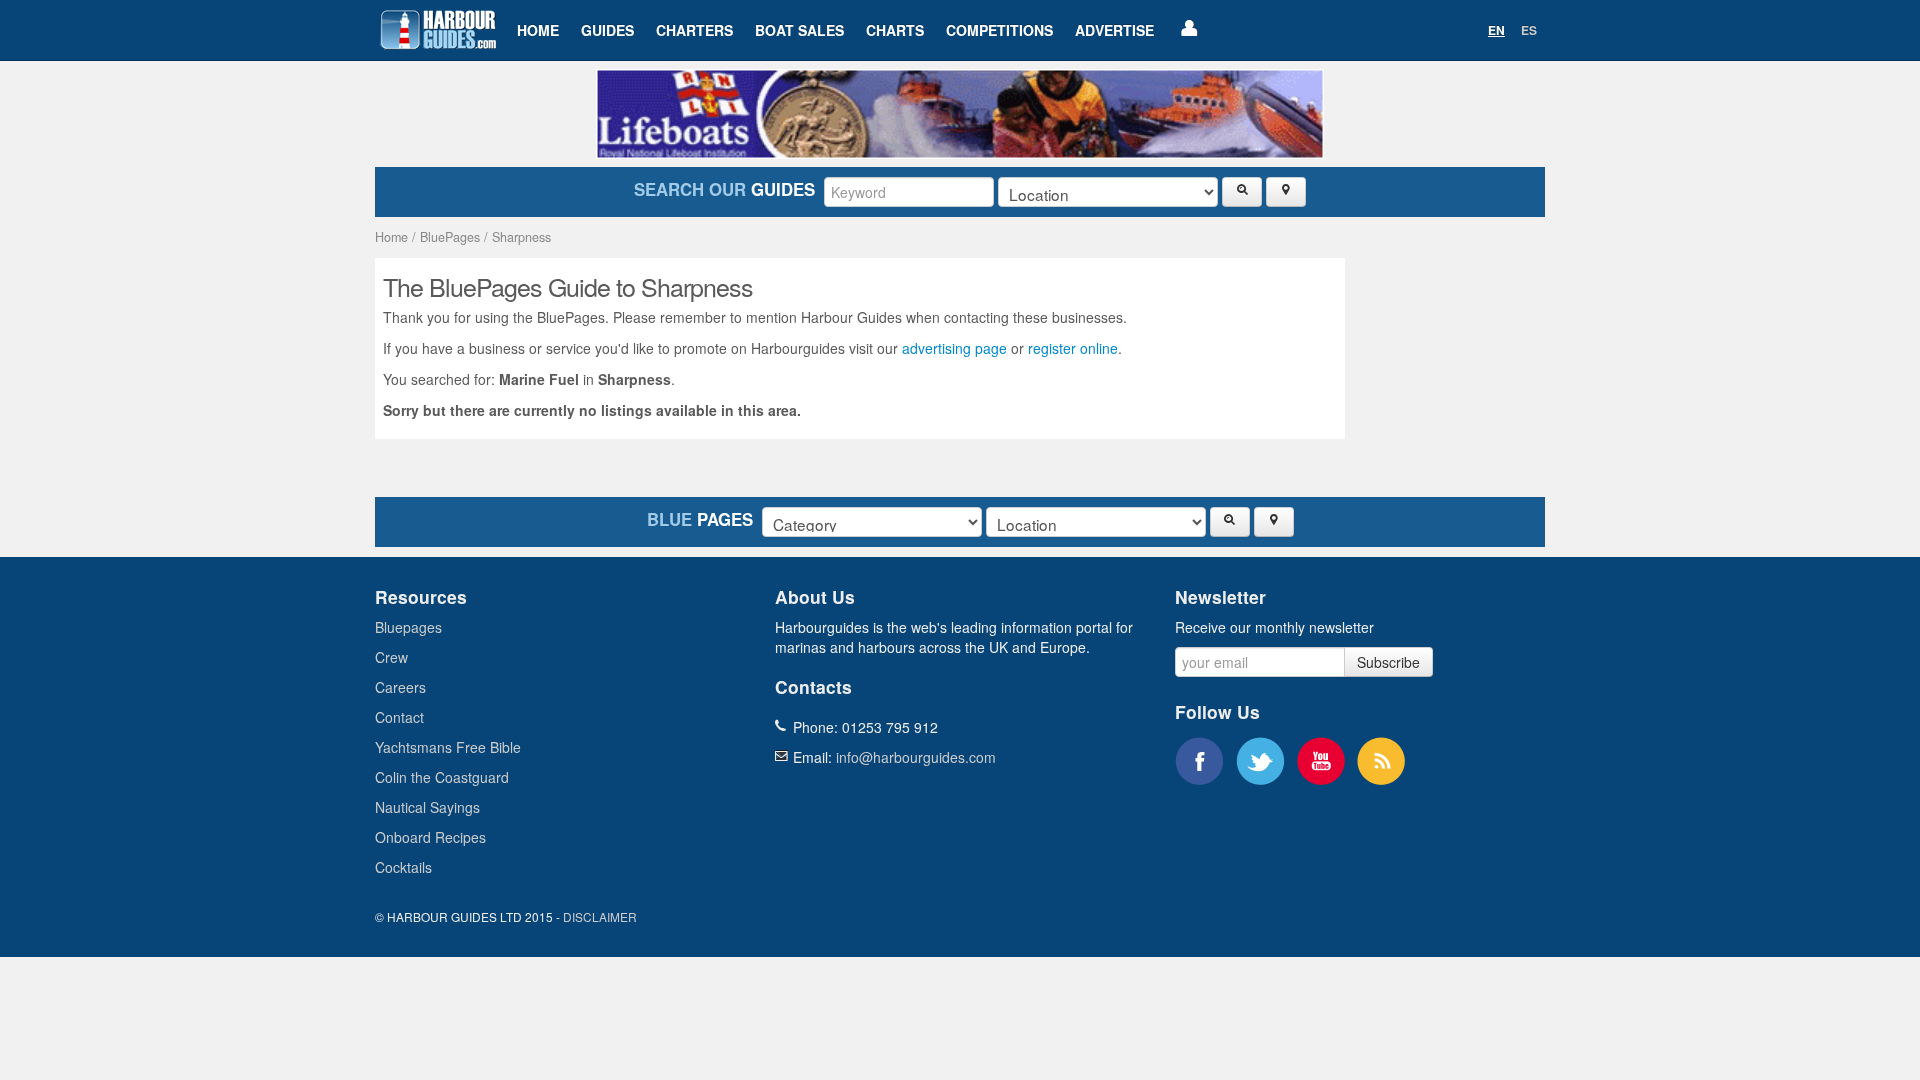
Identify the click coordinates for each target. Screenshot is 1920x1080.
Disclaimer (600, 916)
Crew (391, 657)
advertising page (954, 348)
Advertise (1114, 30)
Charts (895, 30)
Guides (607, 30)
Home (538, 30)
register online (1073, 348)
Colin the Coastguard (442, 777)
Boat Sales (799, 30)
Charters (694, 30)
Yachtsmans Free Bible (448, 747)
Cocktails (403, 867)
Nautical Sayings (427, 807)
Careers (400, 687)
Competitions (999, 30)
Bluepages (408, 627)
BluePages (450, 237)
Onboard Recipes (430, 837)
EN (1496, 30)
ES (1529, 30)
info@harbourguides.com (916, 757)
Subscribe (1388, 662)
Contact (399, 717)
